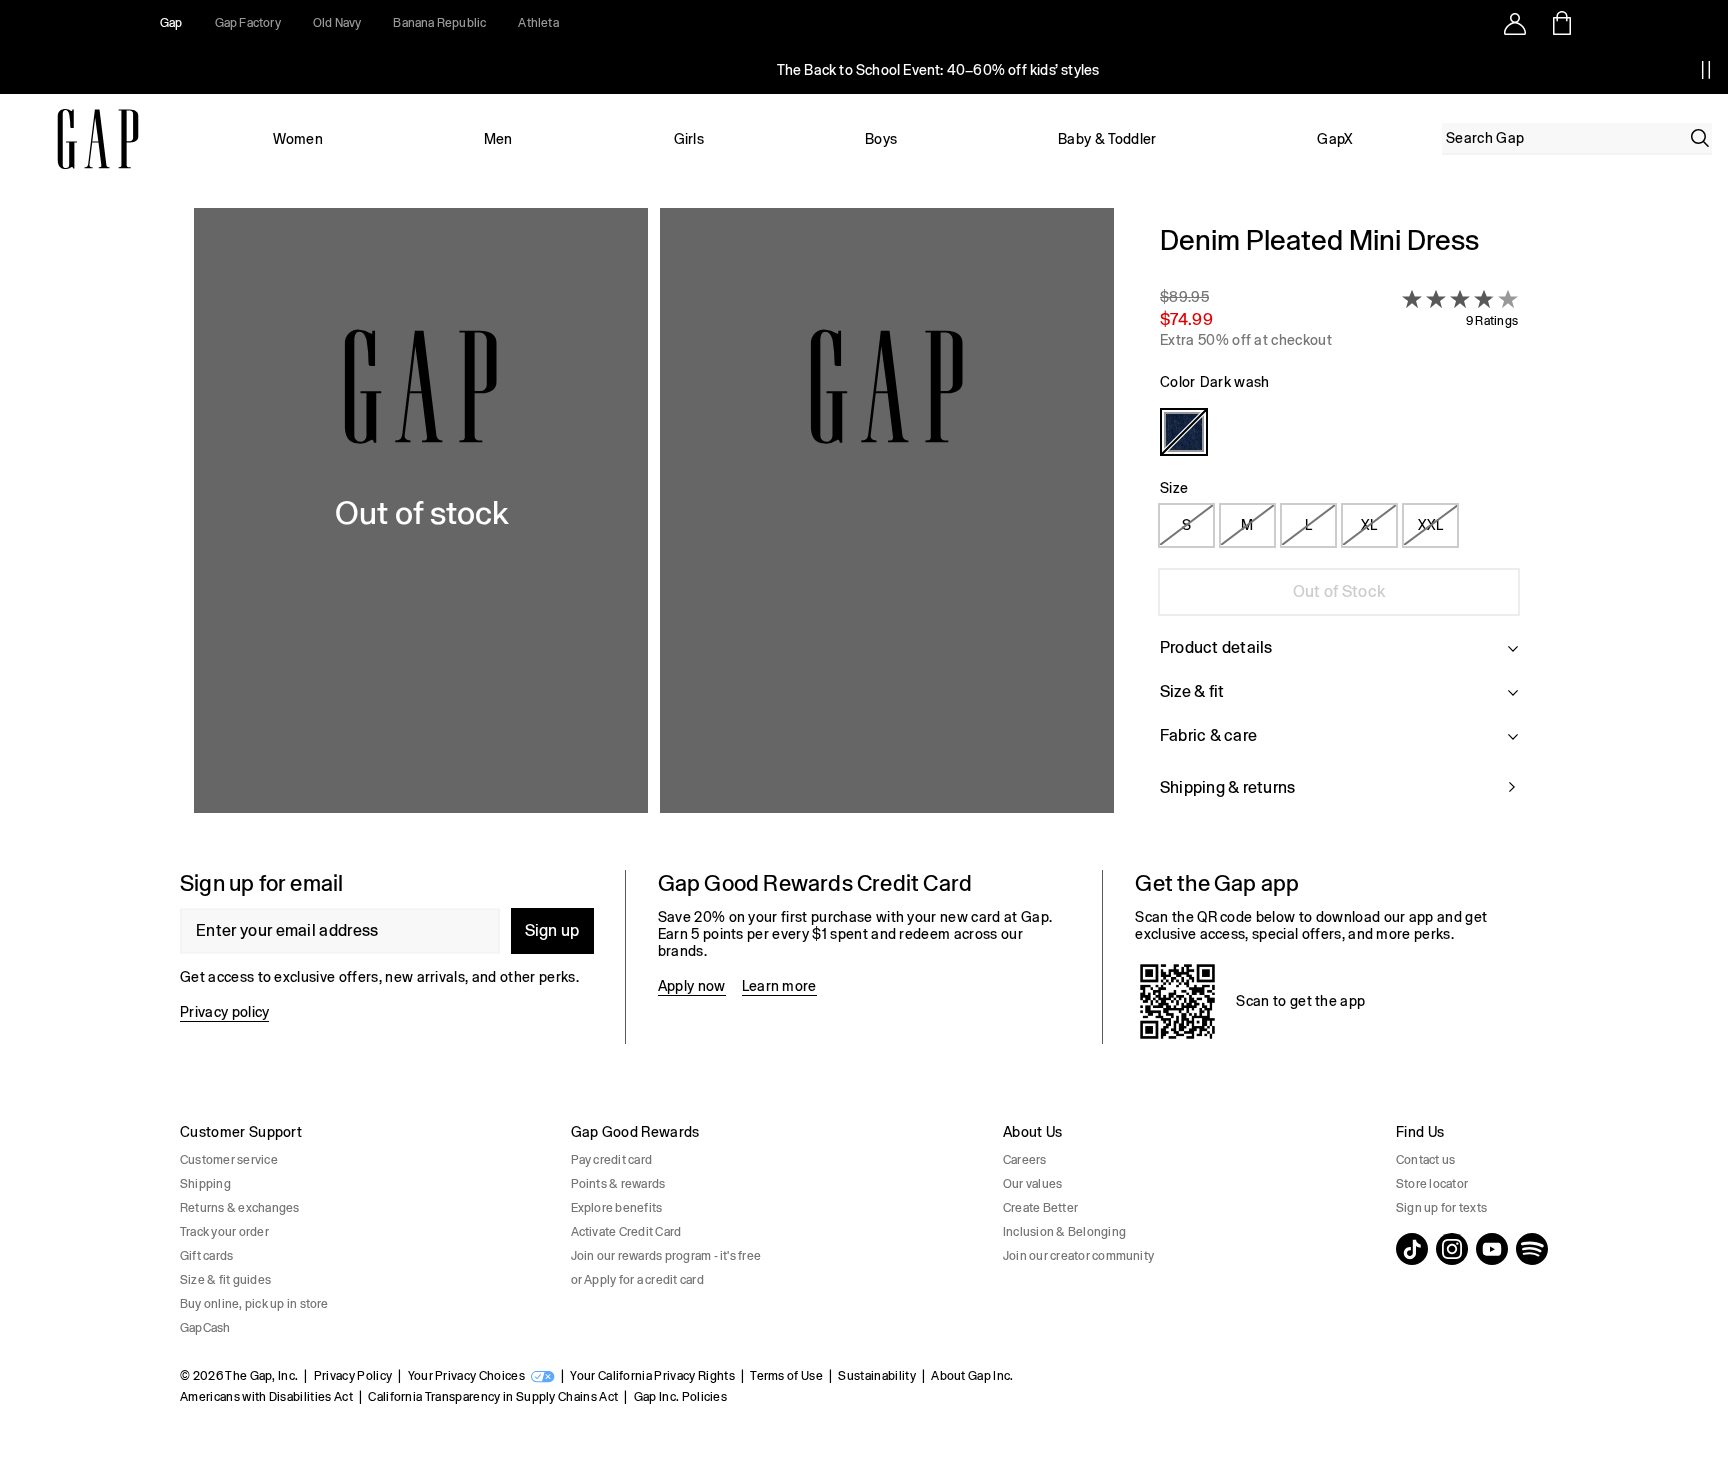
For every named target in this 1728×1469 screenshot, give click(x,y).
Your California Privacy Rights (652, 1376)
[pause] (1706, 70)
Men (498, 139)
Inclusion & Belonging (1064, 1232)
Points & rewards (618, 1184)
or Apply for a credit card (637, 1280)
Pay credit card (612, 1160)
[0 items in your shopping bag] (1560, 23)
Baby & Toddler (1107, 139)
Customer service (229, 1160)
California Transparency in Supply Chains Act (493, 1397)
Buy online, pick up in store (254, 1304)
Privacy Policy (353, 1376)
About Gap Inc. (972, 1376)
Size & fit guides (225, 1280)
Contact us (1425, 1160)
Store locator (1432, 1184)
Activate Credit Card (626, 1232)
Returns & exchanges (240, 1208)
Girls (689, 139)
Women (298, 139)
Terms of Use (786, 1376)
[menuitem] (298, 139)
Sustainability (876, 1376)
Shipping (205, 1184)
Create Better (1040, 1208)
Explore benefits (617, 1208)
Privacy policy (224, 1012)
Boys (881, 139)
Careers (1025, 1160)
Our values (1032, 1184)
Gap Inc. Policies (680, 1397)
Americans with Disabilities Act (266, 1397)
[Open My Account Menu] (1515, 23)
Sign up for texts (1441, 1208)
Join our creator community (1078, 1256)
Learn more (779, 986)
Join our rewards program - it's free (666, 1256)
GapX (1335, 139)
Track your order (224, 1232)
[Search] (1700, 138)
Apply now (692, 986)
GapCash (205, 1328)
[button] (654, 523)
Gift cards (206, 1256)
